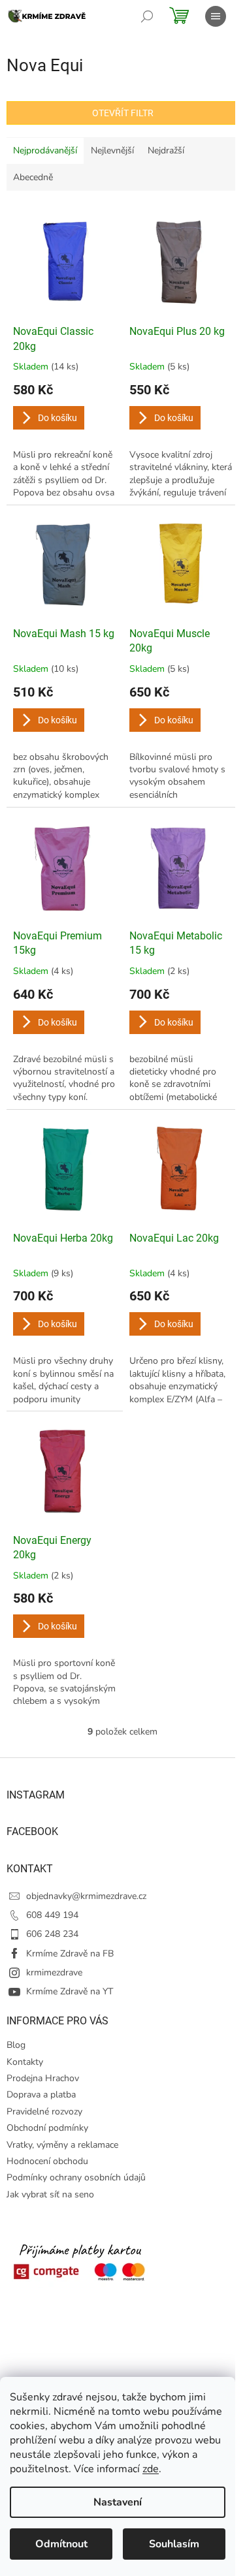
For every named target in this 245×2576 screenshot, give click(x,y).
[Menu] (216, 16)
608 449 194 (52, 1915)
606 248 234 (52, 1934)
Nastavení (118, 2502)
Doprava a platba (41, 2095)
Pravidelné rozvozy (44, 2112)
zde (151, 2469)
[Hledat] (147, 16)
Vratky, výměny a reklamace (62, 2145)
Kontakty (25, 2062)
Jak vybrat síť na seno (50, 2194)
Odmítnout (61, 2544)
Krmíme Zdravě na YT (70, 1991)
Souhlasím (174, 2544)
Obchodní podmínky (47, 2128)
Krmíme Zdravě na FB (70, 1954)
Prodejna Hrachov (43, 2078)
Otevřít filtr (123, 113)
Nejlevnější (112, 150)
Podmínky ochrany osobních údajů (76, 2177)
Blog (16, 2045)
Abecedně (33, 177)
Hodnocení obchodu (47, 2161)
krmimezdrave (54, 1972)
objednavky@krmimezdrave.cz (86, 1896)
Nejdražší (166, 150)
